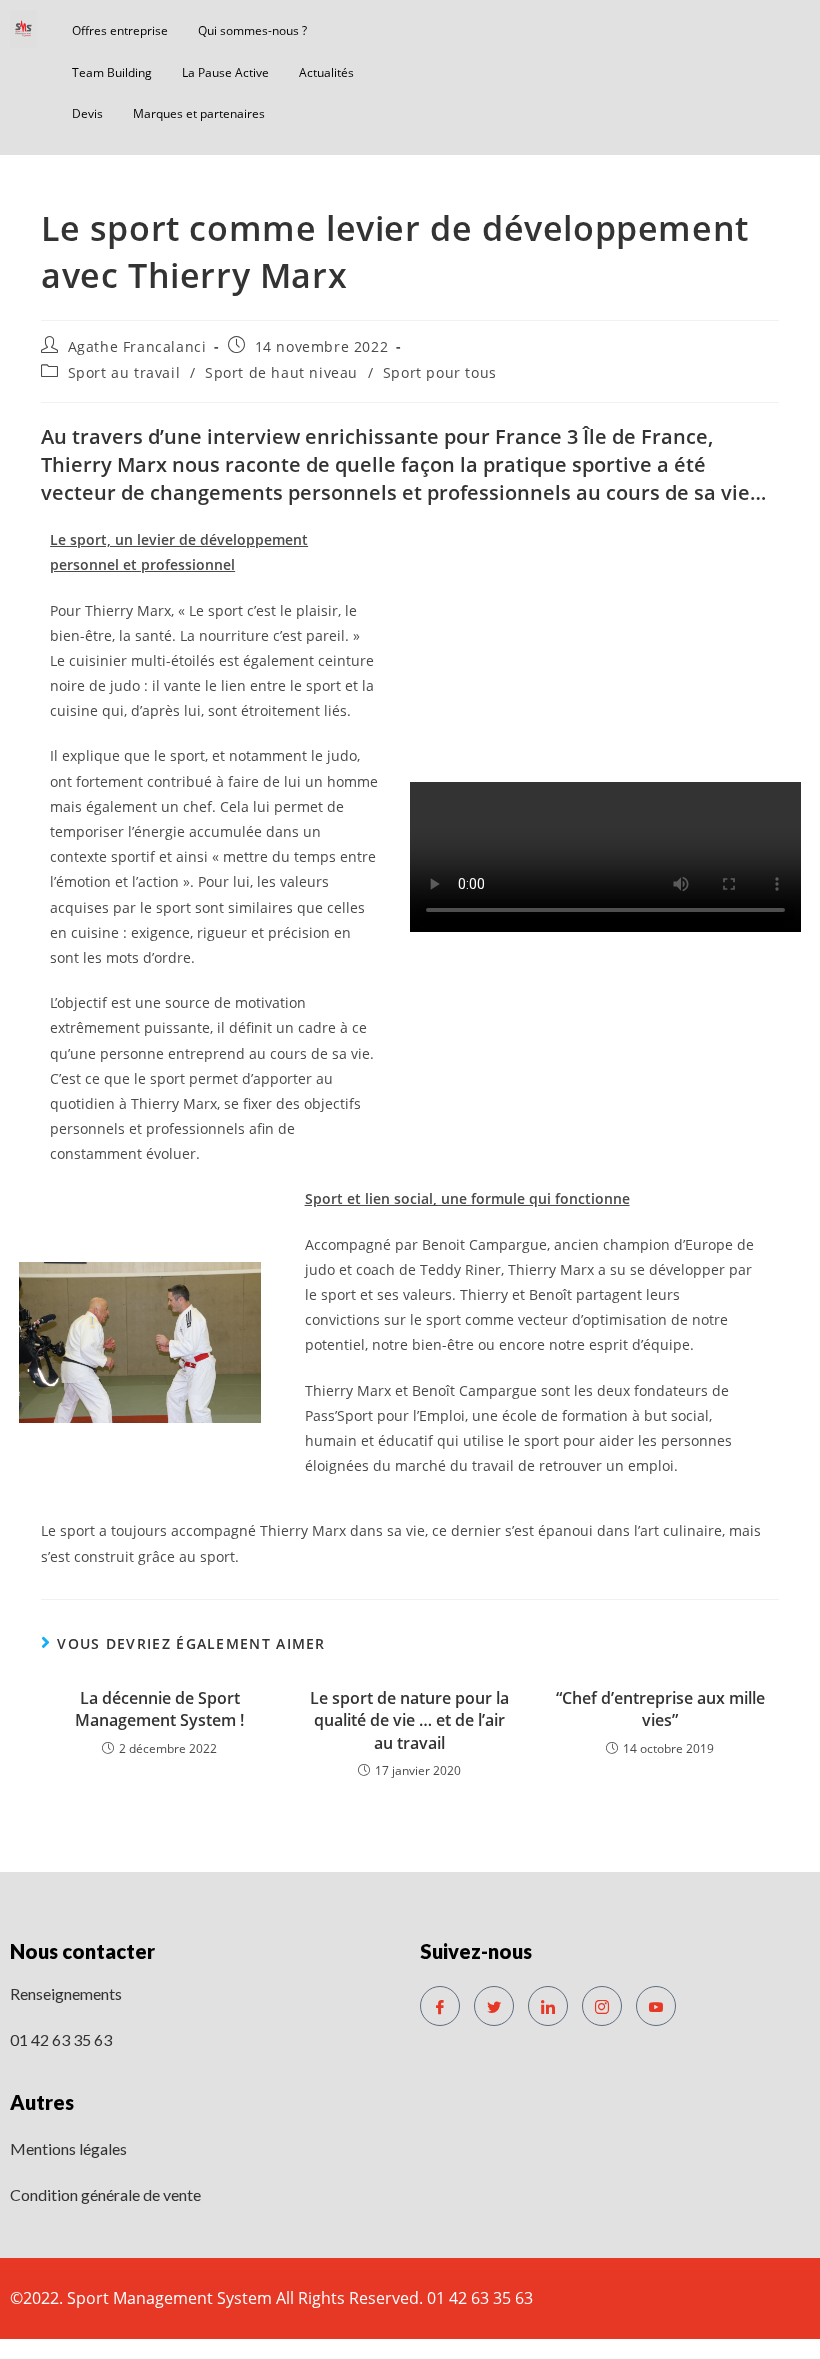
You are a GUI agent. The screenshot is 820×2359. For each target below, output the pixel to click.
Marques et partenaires (199, 113)
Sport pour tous (440, 372)
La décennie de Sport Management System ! (159, 1709)
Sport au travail (124, 372)
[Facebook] (440, 2006)
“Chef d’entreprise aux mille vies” (660, 1709)
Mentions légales (68, 2148)
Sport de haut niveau (281, 372)
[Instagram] (602, 2006)
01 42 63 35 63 (61, 2039)
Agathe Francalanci (137, 346)
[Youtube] (656, 2006)
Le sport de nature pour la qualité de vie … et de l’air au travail (409, 1720)
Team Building (112, 72)
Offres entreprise (120, 30)
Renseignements (66, 1993)
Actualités (326, 72)
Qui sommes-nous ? (252, 30)
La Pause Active (225, 72)
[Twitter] (494, 2006)
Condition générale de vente (105, 2194)
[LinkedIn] (548, 2006)
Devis (87, 113)
